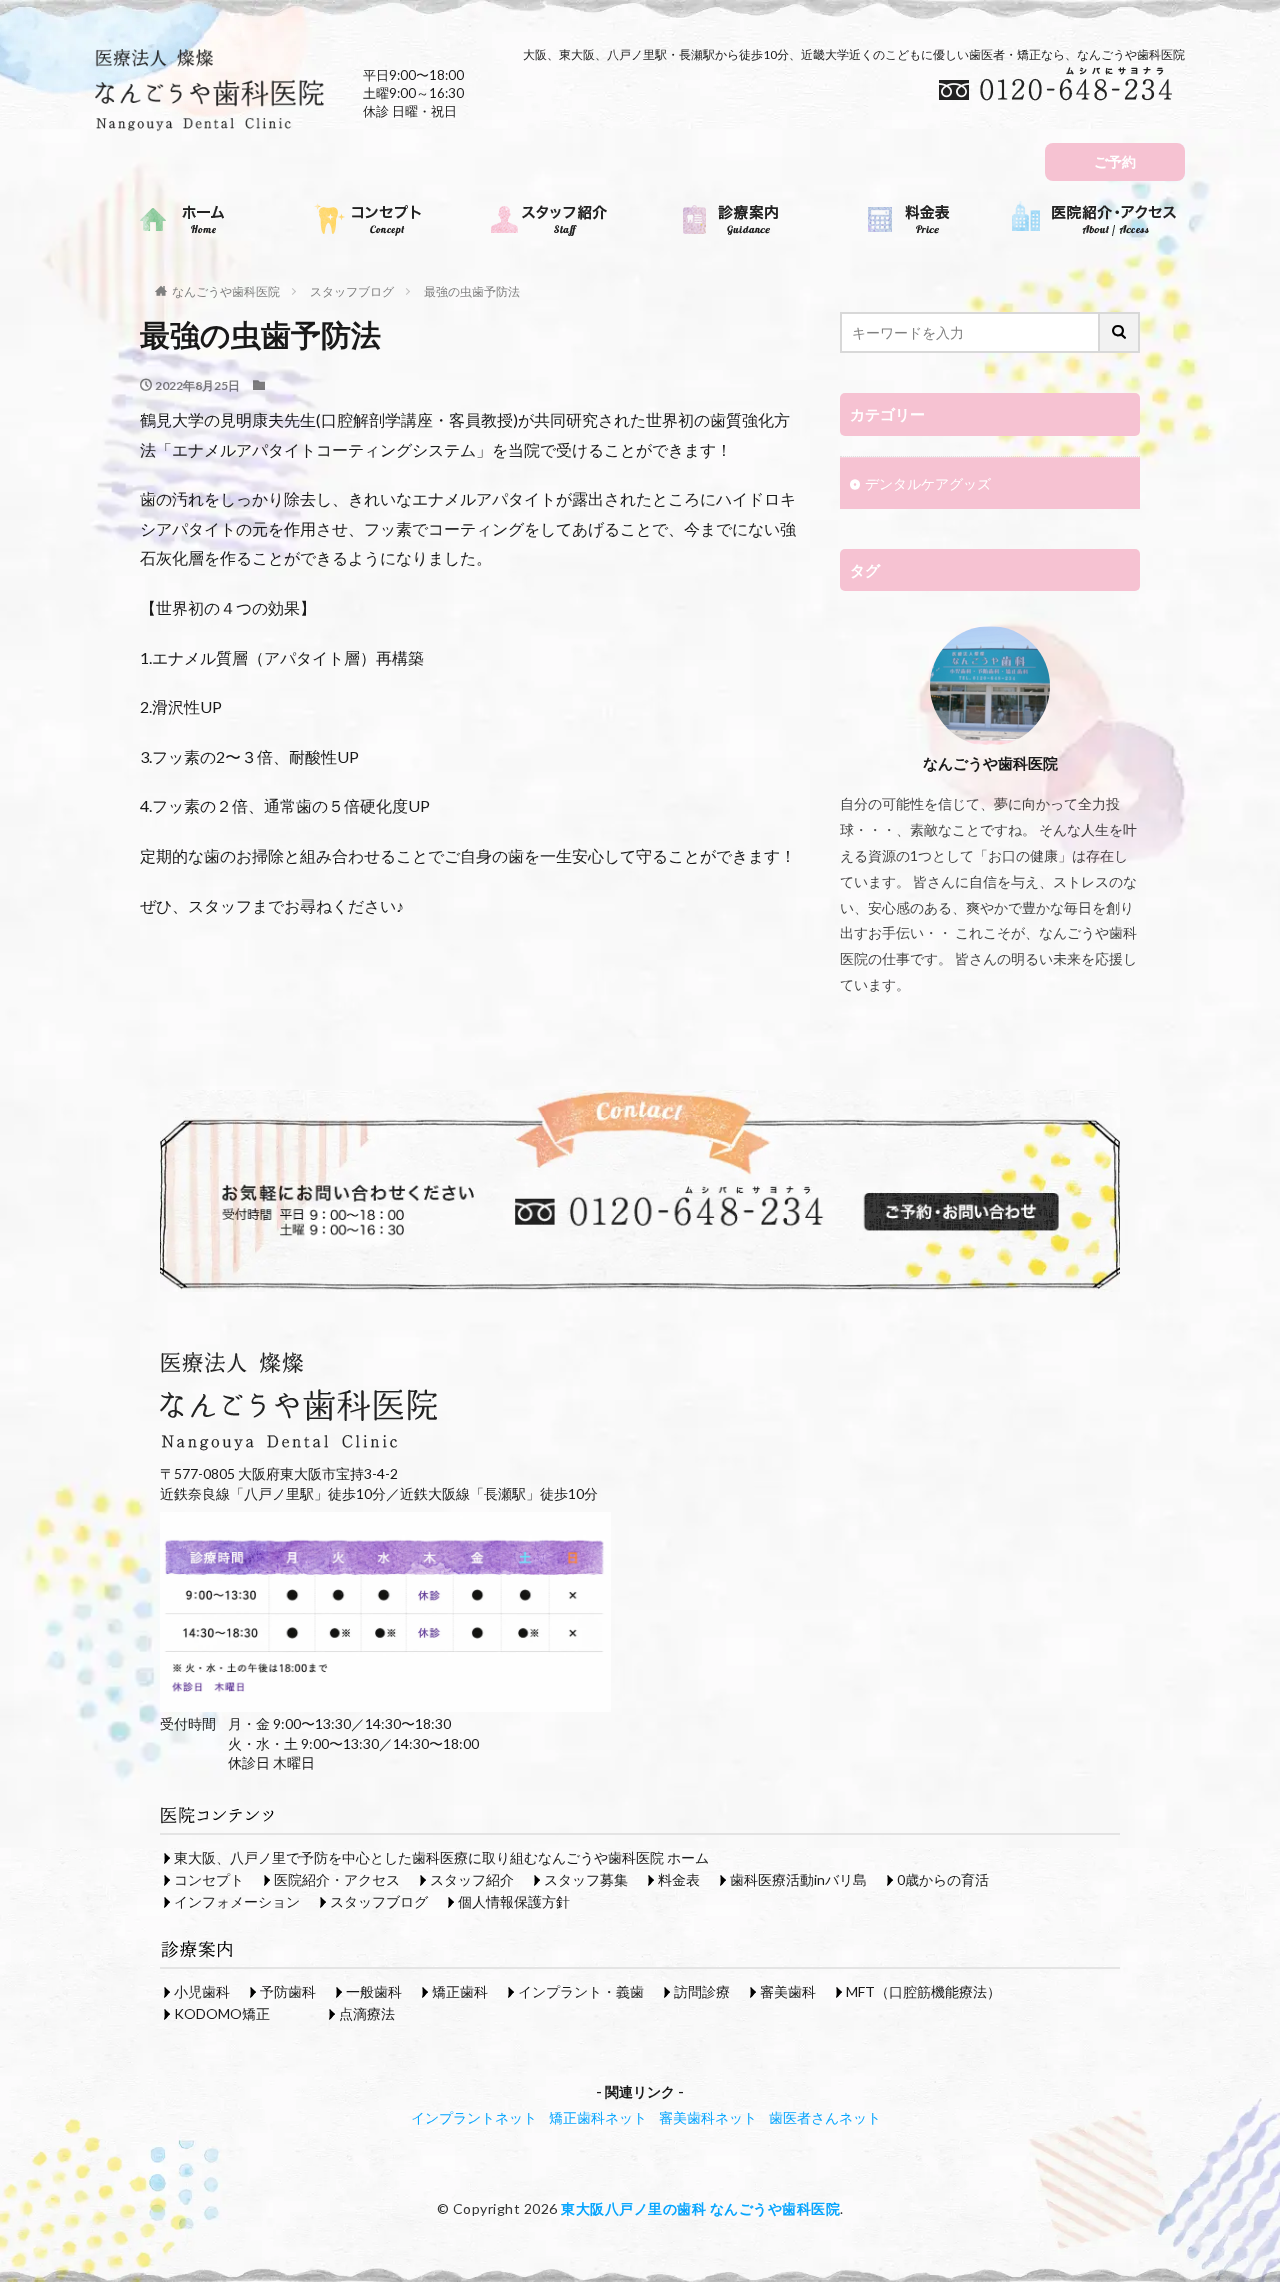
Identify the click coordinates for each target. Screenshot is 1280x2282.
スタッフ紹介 (472, 1879)
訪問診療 (702, 1991)
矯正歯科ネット (598, 2117)
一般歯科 (374, 1991)
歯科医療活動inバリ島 (798, 1879)
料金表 (679, 1879)
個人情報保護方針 (514, 1901)
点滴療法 (367, 2013)
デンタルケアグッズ (928, 483)
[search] (1120, 332)
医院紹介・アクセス (337, 1879)
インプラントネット (474, 2117)
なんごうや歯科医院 (226, 291)
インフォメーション (237, 1901)
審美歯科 (788, 1991)
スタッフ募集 (586, 1879)
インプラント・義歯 (581, 1991)
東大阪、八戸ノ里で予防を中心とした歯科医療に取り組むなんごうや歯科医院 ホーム (441, 1857)
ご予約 (1115, 161)
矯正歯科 (460, 1991)
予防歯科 (288, 1991)
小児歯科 (202, 1991)
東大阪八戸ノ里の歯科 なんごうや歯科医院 (700, 2208)
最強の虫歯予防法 (472, 291)
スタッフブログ (352, 291)
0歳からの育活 (943, 1879)
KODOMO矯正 (222, 2013)
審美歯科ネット (708, 2117)
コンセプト (209, 1879)
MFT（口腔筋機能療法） (923, 1991)
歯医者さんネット (825, 2117)
